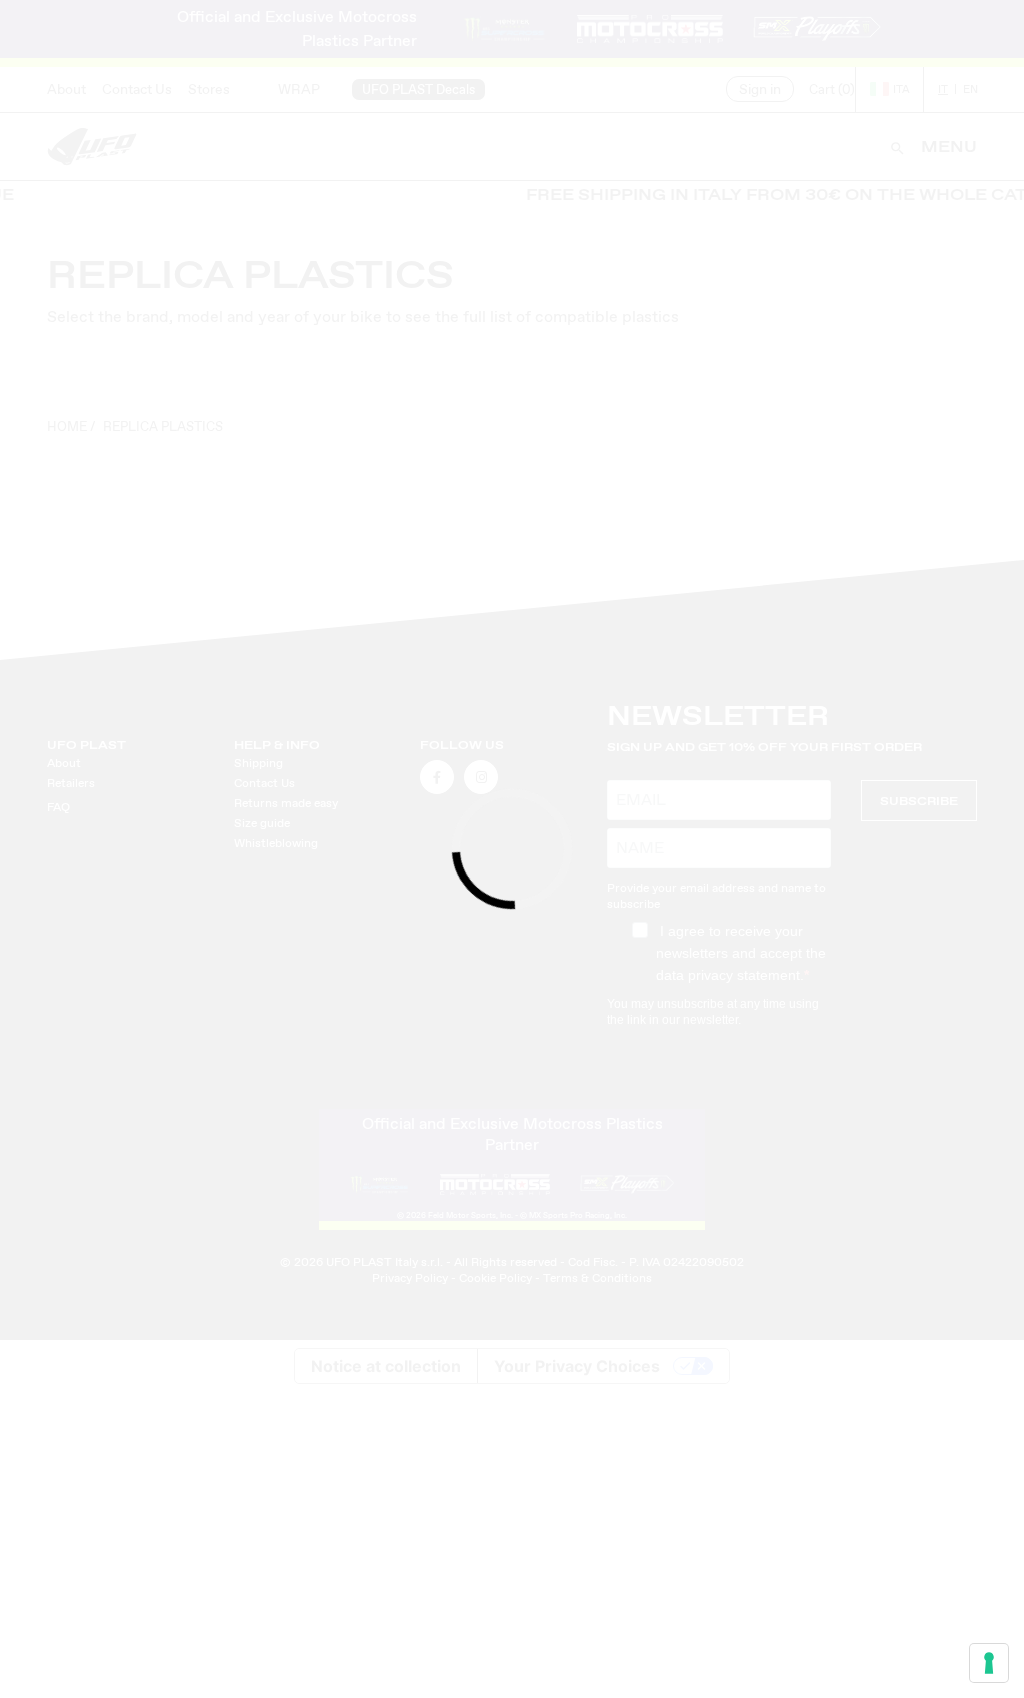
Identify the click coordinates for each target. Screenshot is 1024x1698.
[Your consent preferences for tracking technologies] (989, 1663)
